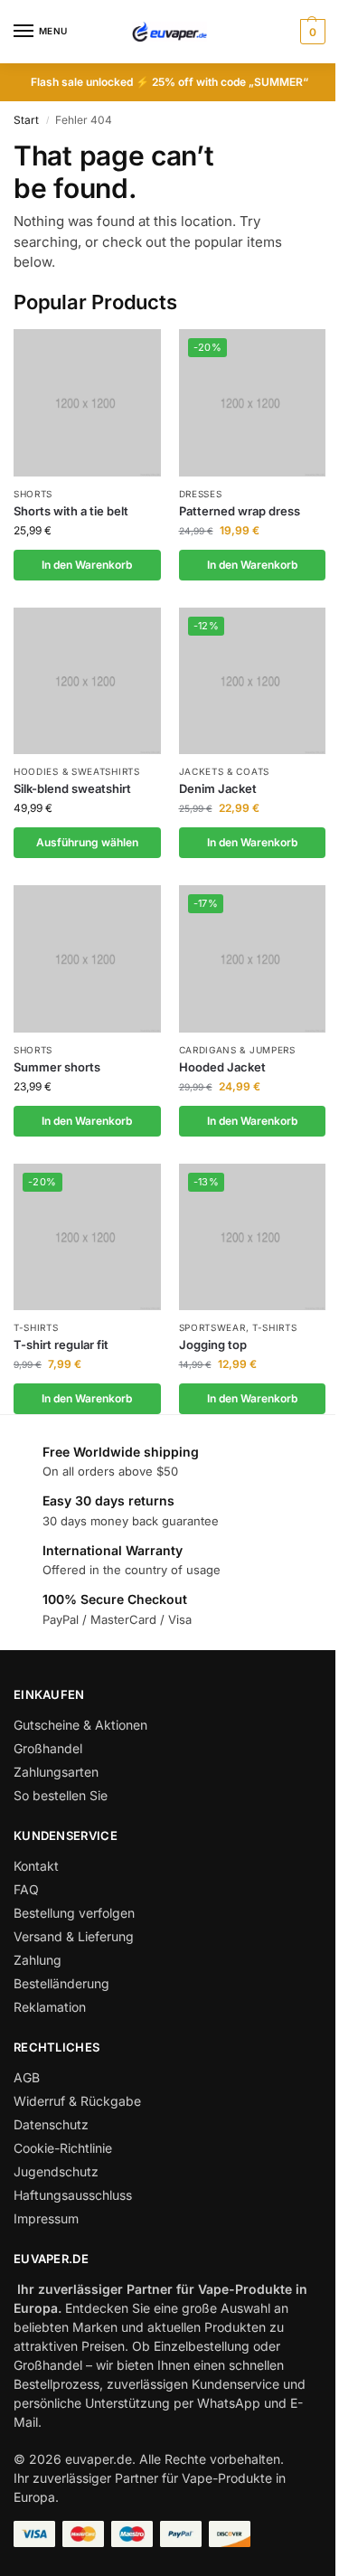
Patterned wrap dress (240, 511)
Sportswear (212, 1327)
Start (26, 120)
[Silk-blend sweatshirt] (87, 681)
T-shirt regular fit (61, 1345)
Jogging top (213, 1345)
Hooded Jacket (222, 1067)
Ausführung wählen (87, 842)
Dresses (201, 494)
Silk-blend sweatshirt (72, 788)
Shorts (33, 494)
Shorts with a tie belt (71, 511)
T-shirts (36, 1327)
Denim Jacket (218, 788)
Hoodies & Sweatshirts (77, 771)
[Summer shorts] (87, 959)
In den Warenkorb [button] (87, 565)
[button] (311, 32)
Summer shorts (57, 1067)
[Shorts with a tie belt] (87, 403)
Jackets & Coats (225, 771)
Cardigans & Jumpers (237, 1050)
